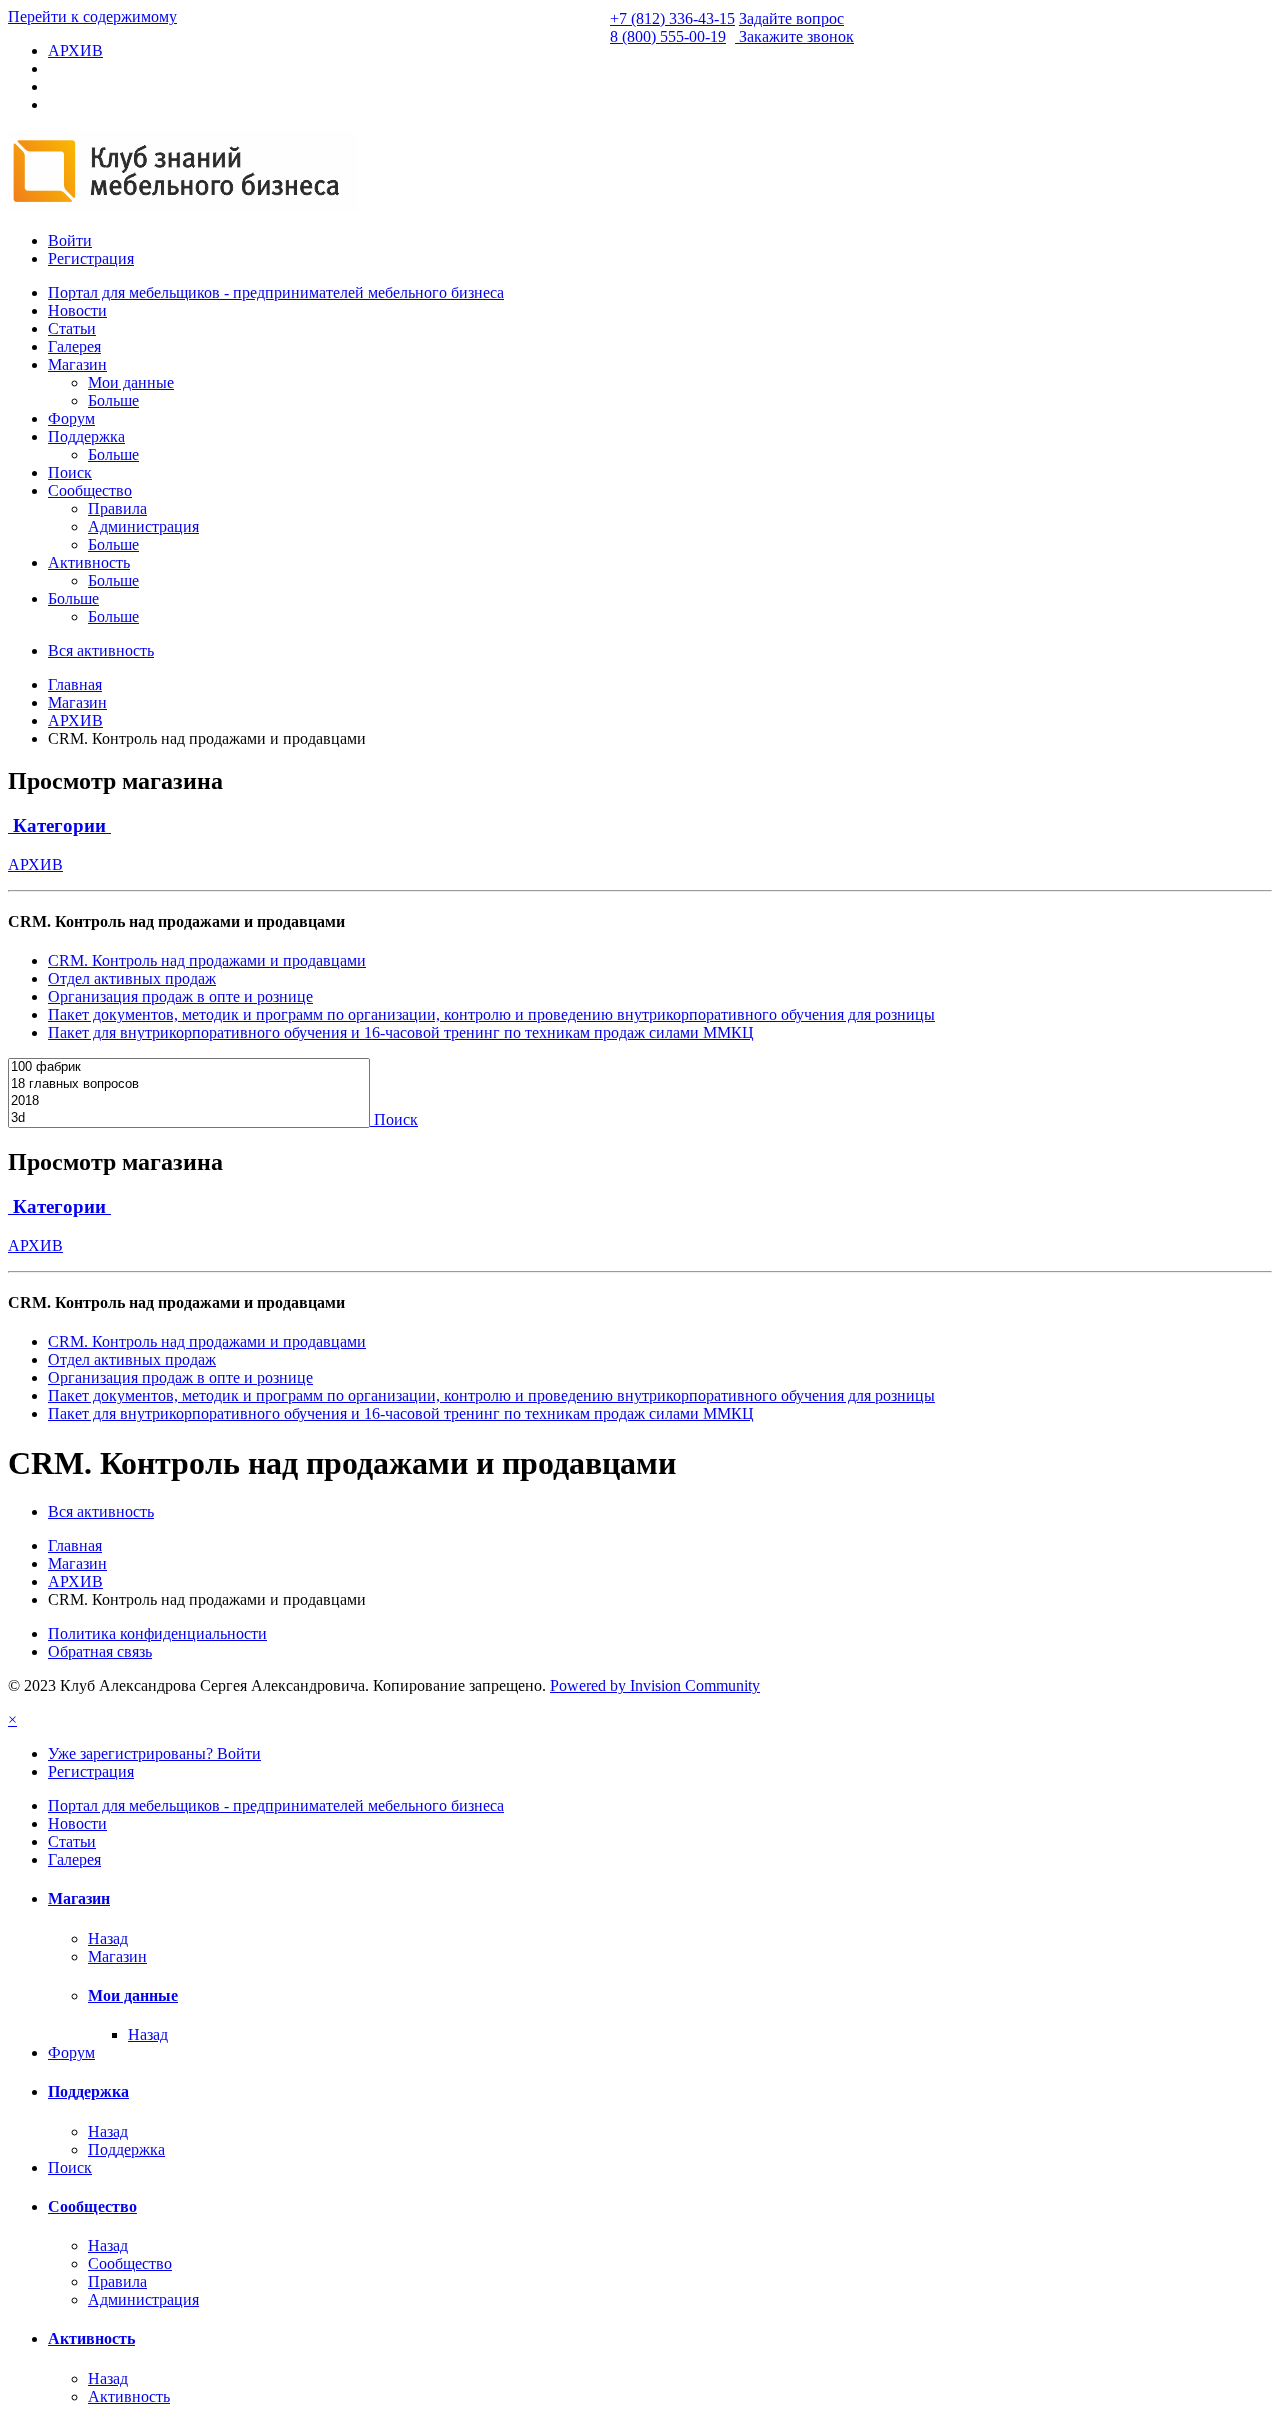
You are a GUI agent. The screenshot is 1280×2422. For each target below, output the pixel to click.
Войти (70, 240)
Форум (71, 418)
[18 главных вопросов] (189, 1084)
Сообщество (90, 490)
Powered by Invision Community (655, 1685)
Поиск (70, 472)
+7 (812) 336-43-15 (672, 18)
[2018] (189, 1101)
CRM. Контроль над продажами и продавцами (207, 960)
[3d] (189, 1118)
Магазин (77, 364)
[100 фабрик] (189, 1067)
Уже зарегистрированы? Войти (154, 1753)
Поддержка (86, 436)
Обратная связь (100, 1651)
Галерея (74, 346)
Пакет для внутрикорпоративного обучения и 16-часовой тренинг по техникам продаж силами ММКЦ (401, 1032)
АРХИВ (35, 864)
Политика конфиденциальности (157, 1633)
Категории (59, 825)
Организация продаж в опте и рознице (180, 996)
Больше (113, 400)
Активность (89, 562)
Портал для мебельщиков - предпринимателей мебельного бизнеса (276, 292)
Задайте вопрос (791, 18)
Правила (117, 508)
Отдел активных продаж (132, 978)
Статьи (72, 328)
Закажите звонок (796, 36)
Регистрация (91, 258)
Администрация (143, 526)
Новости (77, 310)
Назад (108, 1938)
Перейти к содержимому (92, 16)
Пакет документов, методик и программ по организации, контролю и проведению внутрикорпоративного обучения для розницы (491, 1014)
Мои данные (131, 382)
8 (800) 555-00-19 (668, 36)
